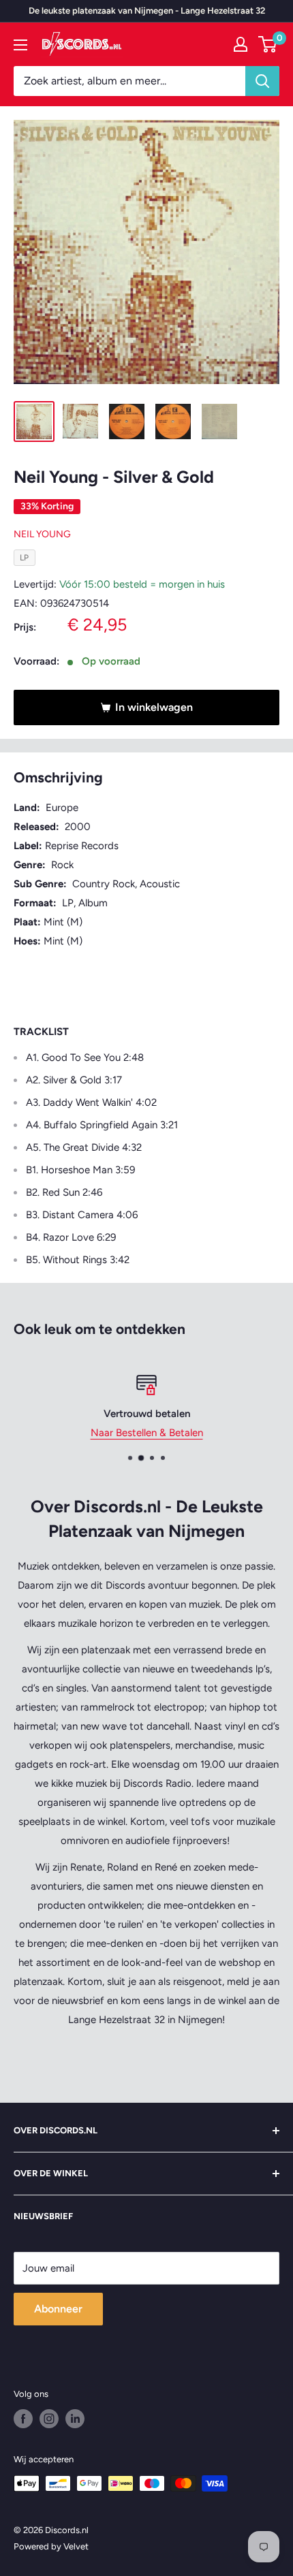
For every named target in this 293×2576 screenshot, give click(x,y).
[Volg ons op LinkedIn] (75, 2419)
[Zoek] (262, 81)
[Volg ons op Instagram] (49, 2419)
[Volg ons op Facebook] (23, 2419)
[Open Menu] (20, 45)
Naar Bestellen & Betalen (147, 1433)
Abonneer (58, 2309)
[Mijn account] (241, 44)
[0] (268, 44)
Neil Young (42, 534)
